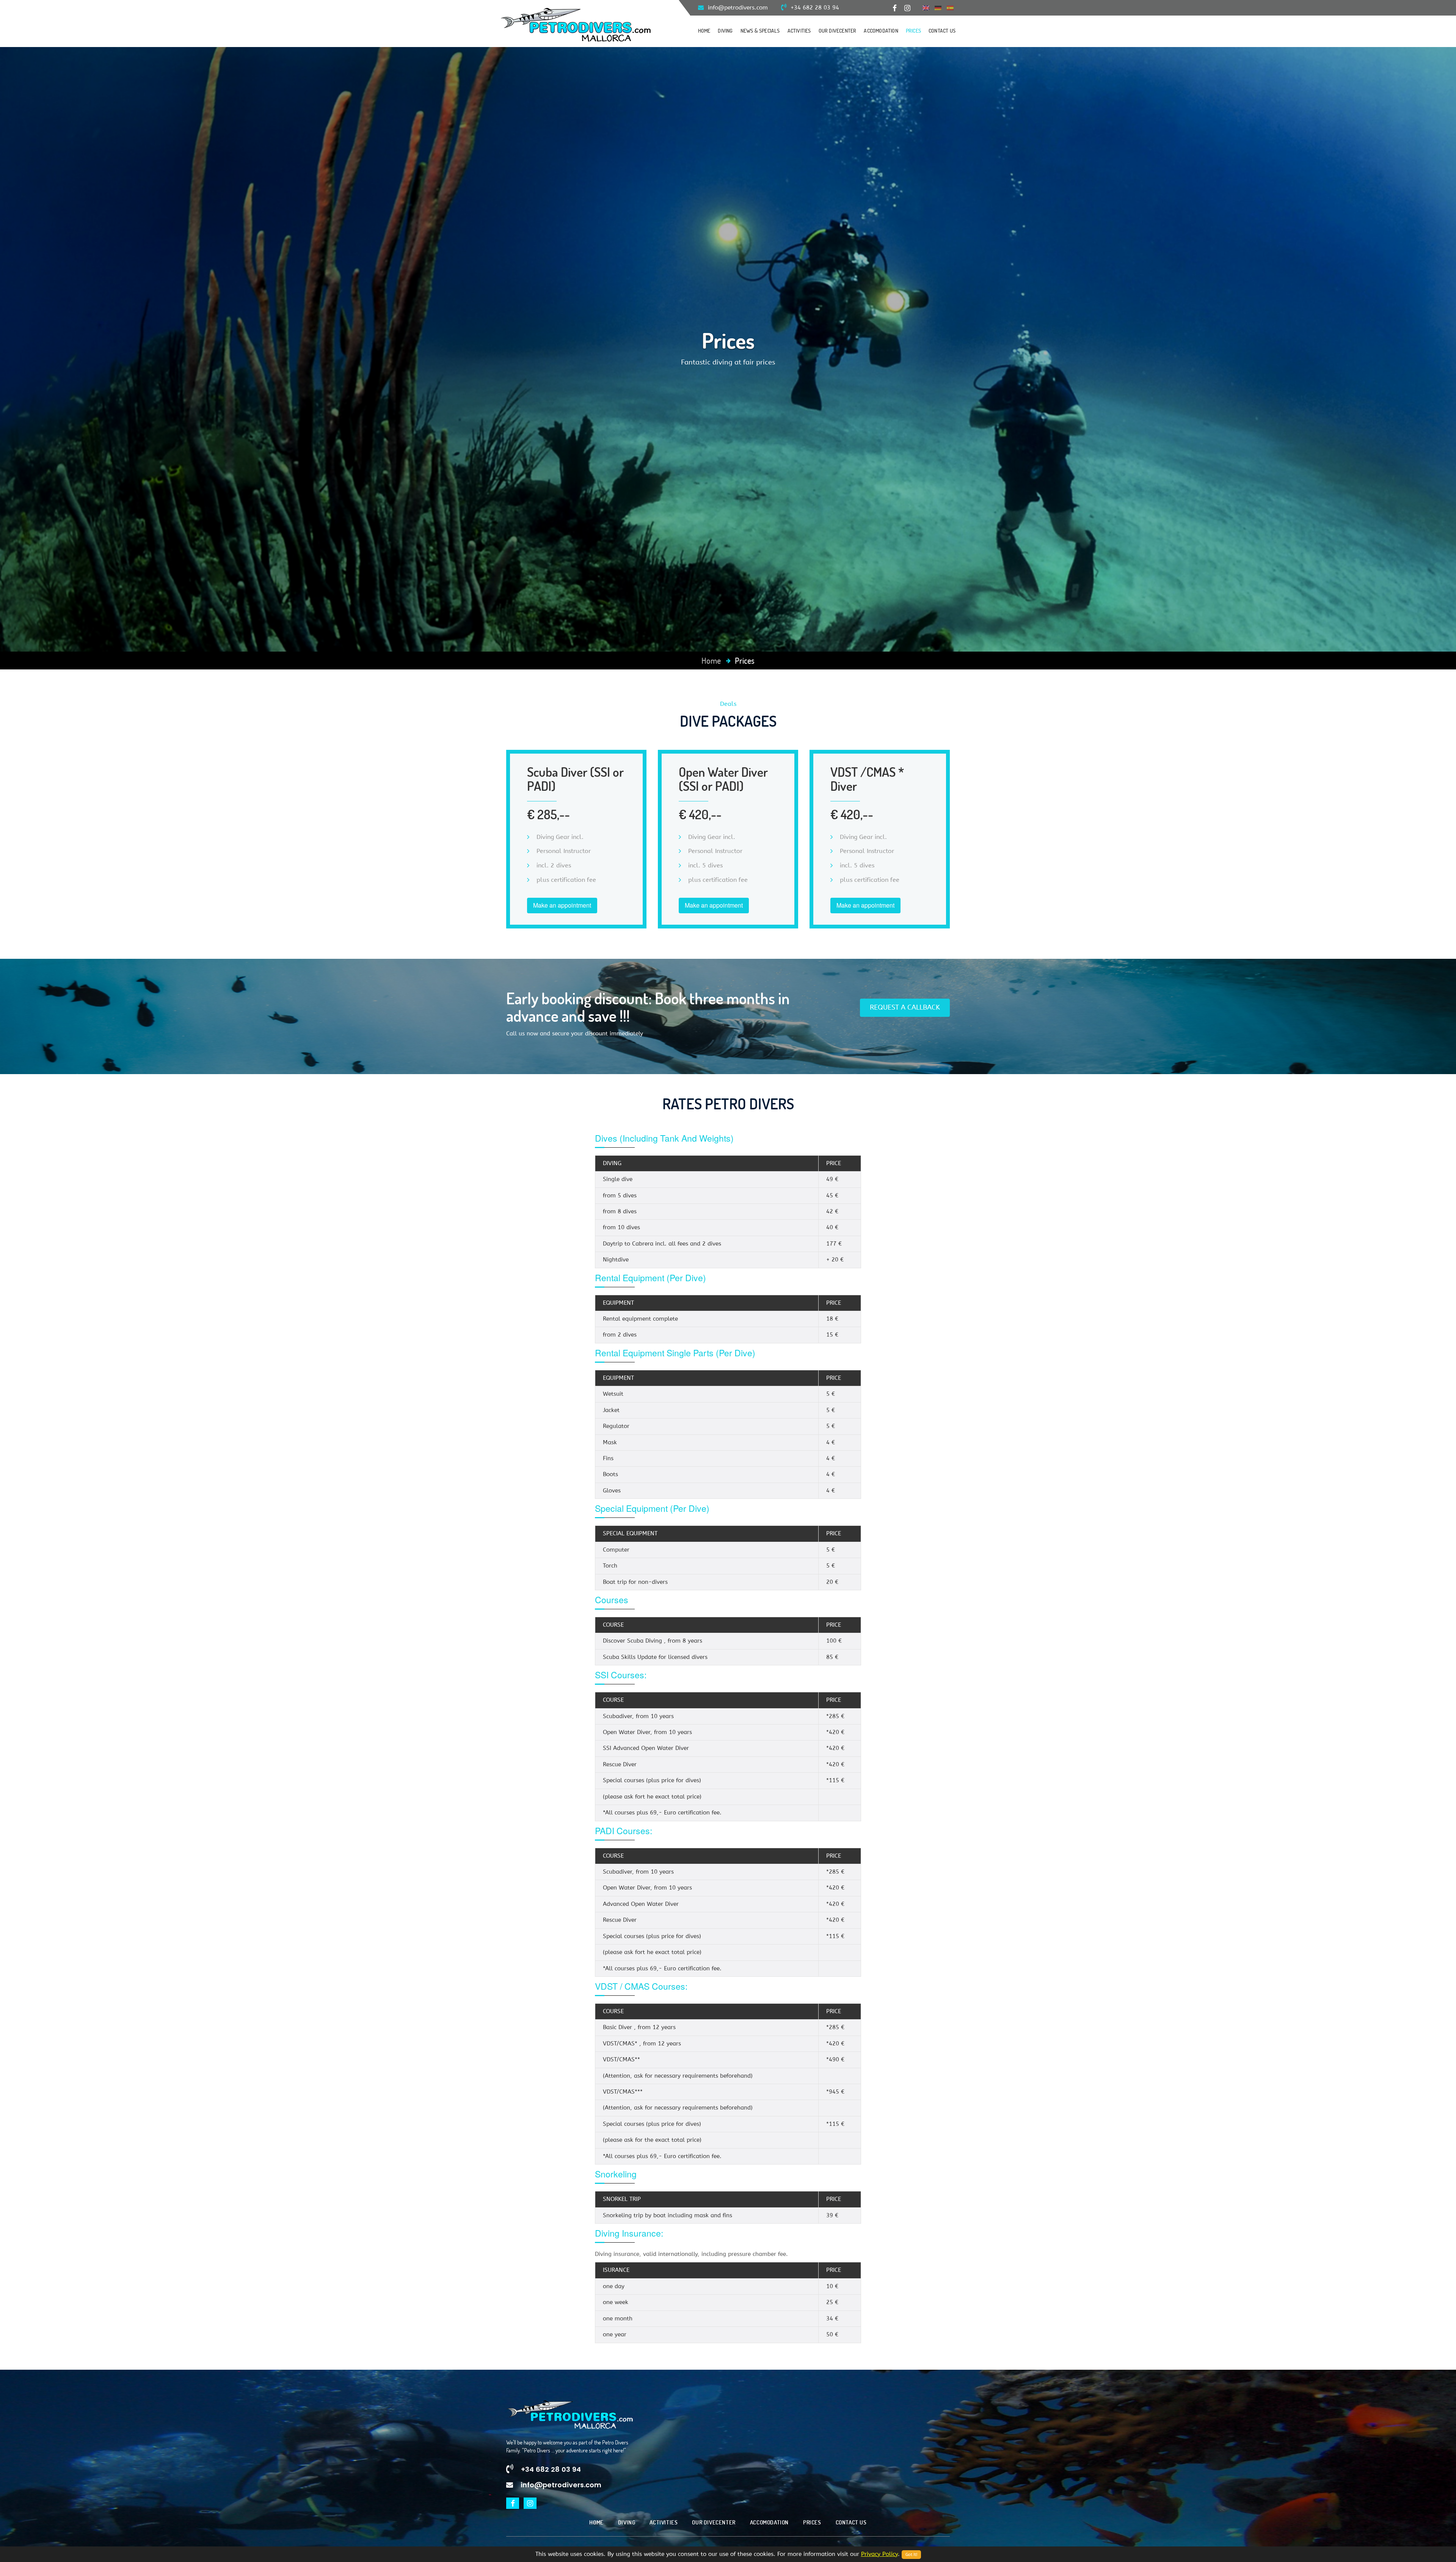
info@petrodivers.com (737, 8)
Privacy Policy (879, 2554)
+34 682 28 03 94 (814, 8)
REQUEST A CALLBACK (905, 1007)
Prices (913, 31)
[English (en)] (926, 8)
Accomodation (881, 31)
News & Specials (760, 31)
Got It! (911, 2555)
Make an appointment (562, 905)
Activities (799, 31)
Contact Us (942, 31)
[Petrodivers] (576, 24)
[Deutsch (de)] (938, 8)
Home (704, 31)
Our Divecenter (838, 31)
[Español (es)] (950, 8)
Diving (725, 31)
